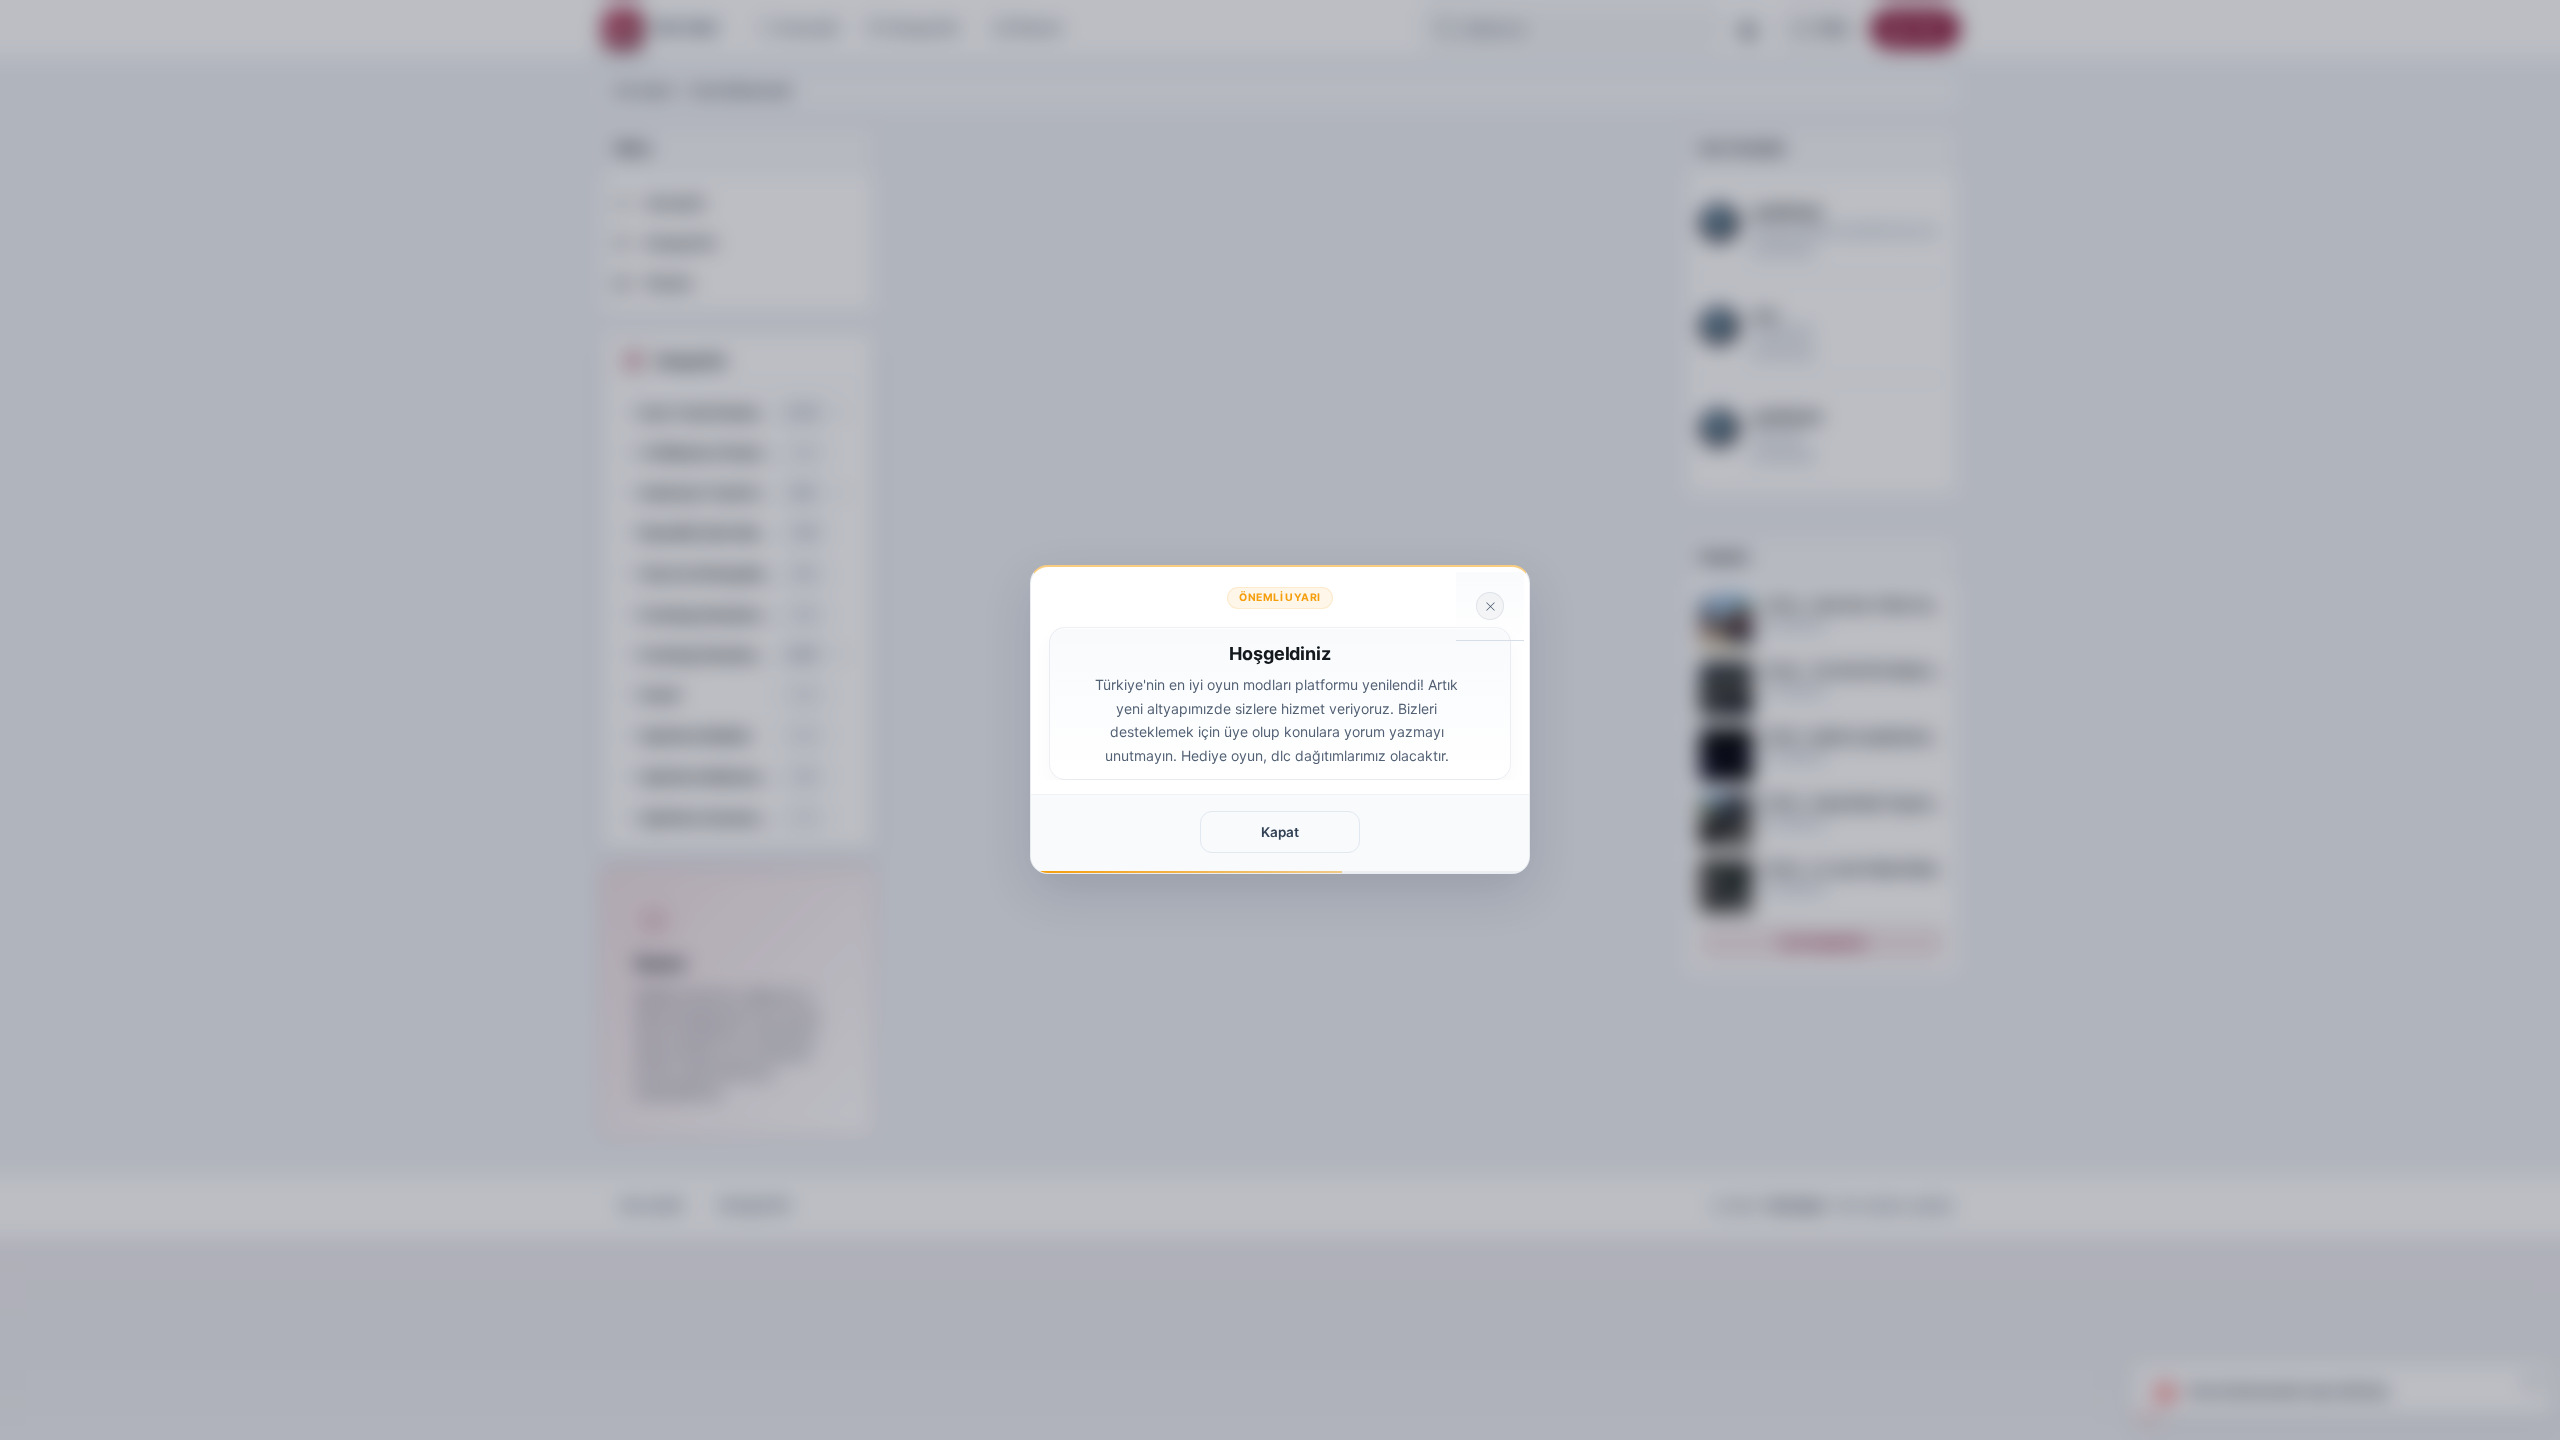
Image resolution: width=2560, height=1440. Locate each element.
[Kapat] (1490, 606)
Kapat (1280, 832)
